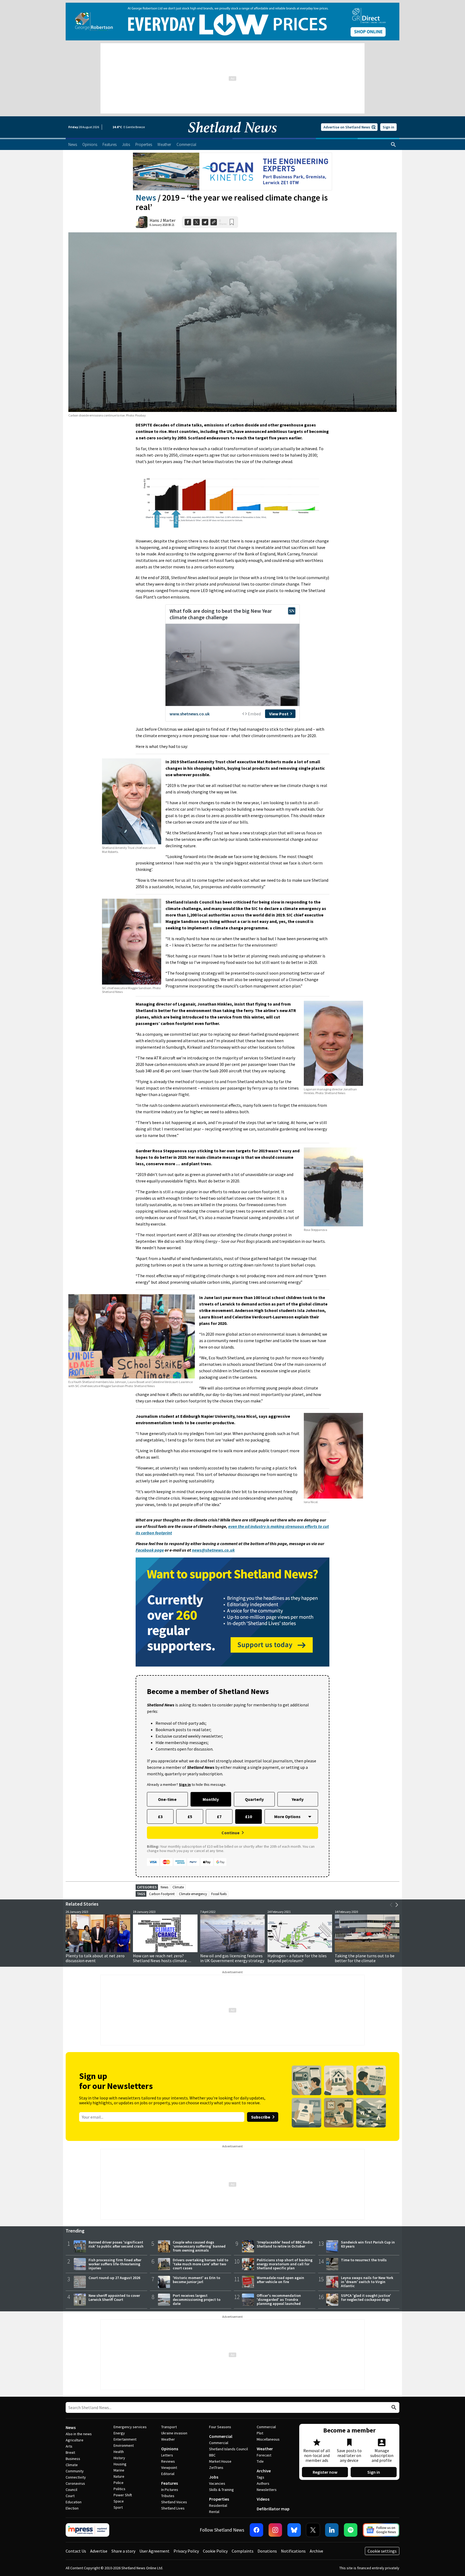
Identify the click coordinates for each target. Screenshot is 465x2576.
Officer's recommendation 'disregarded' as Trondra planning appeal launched (279, 2299)
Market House (220, 2461)
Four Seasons (220, 2427)
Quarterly (254, 1799)
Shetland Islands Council (228, 2449)
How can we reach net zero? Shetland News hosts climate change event (160, 1961)
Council (71, 2490)
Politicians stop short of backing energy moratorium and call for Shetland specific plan (285, 2264)
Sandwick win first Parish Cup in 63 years (368, 2244)
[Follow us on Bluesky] (294, 2530)
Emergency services (130, 2427)
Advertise (99, 2551)
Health (119, 2452)
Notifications (293, 2551)
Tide (260, 2461)
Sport (118, 2507)
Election (72, 2508)
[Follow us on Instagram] (275, 2530)
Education (74, 2502)
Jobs (214, 2477)
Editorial (168, 2474)
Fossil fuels (219, 1894)
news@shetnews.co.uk (213, 1550)
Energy (119, 2433)
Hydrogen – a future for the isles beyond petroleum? (297, 1958)
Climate (178, 1887)
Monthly (211, 1799)
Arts (69, 2446)
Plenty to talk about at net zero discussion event (95, 1958)
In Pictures (170, 2490)
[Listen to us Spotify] (351, 2530)
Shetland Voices (174, 2502)
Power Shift (123, 2495)
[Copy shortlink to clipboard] (214, 222)
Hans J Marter (163, 220)
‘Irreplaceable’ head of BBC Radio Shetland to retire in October (285, 2244)
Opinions (170, 2449)
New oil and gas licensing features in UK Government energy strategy (232, 1958)
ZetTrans (216, 2467)
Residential (218, 2505)
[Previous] (391, 1905)
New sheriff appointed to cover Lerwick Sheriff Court (114, 2297)
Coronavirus (75, 2483)
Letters (167, 2455)
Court (70, 2496)
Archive (264, 2471)
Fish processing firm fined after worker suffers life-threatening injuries (115, 2264)
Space (119, 2501)
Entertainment (125, 2439)
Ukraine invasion (174, 2433)
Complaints (243, 2551)
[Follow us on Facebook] (256, 2530)
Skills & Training (221, 2490)
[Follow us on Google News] (381, 2530)
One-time (167, 1799)
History (119, 2458)
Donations (267, 2551)
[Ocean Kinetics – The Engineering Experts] (232, 171)
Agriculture (75, 2440)
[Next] (397, 1905)
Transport (169, 2427)
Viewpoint (169, 2467)
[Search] (393, 145)
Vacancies (217, 2483)
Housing (120, 2464)
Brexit (70, 2452)
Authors (263, 2483)
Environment (124, 2445)
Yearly (298, 1799)
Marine (119, 2470)
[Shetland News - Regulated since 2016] (87, 2530)
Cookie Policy (215, 2551)
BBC (212, 2455)
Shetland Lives (173, 2508)
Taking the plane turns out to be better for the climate (365, 1958)
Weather (168, 2439)
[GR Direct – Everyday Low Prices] (232, 22)
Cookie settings (382, 2551)
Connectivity (76, 2477)
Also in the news (79, 2434)
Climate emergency (193, 1894)
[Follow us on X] (313, 2530)
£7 (219, 1816)
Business (73, 2459)
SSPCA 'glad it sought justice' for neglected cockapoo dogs (366, 2297)
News (146, 198)
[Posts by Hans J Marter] (142, 222)
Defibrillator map (273, 2509)
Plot (260, 2433)
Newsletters (267, 2490)
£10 (249, 1816)
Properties (219, 2499)
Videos (263, 2499)
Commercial (221, 2436)
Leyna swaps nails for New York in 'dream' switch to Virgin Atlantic (367, 2282)
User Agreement (154, 2551)
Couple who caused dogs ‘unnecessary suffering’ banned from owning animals (199, 2246)
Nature (119, 2476)
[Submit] (393, 2408)
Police (119, 2483)
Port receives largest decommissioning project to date (197, 2299)
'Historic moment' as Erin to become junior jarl (196, 2280)
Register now (325, 2472)
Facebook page (150, 1550)
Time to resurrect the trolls (364, 2260)
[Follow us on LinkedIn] (332, 2530)
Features (170, 2483)
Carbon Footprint (162, 1894)
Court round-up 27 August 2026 (114, 2278)
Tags (260, 2477)
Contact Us (76, 2551)
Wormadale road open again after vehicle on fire (280, 2280)
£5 (190, 1816)
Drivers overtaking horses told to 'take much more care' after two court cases (200, 2264)
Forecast (264, 2455)
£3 (160, 1816)
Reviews (168, 2461)
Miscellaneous (268, 2439)
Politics (119, 2489)
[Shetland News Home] (232, 136)
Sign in (388, 127)
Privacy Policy (186, 2551)
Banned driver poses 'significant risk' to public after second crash (116, 2244)
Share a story (123, 2551)
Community (75, 2471)
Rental (214, 2512)
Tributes (168, 2496)
